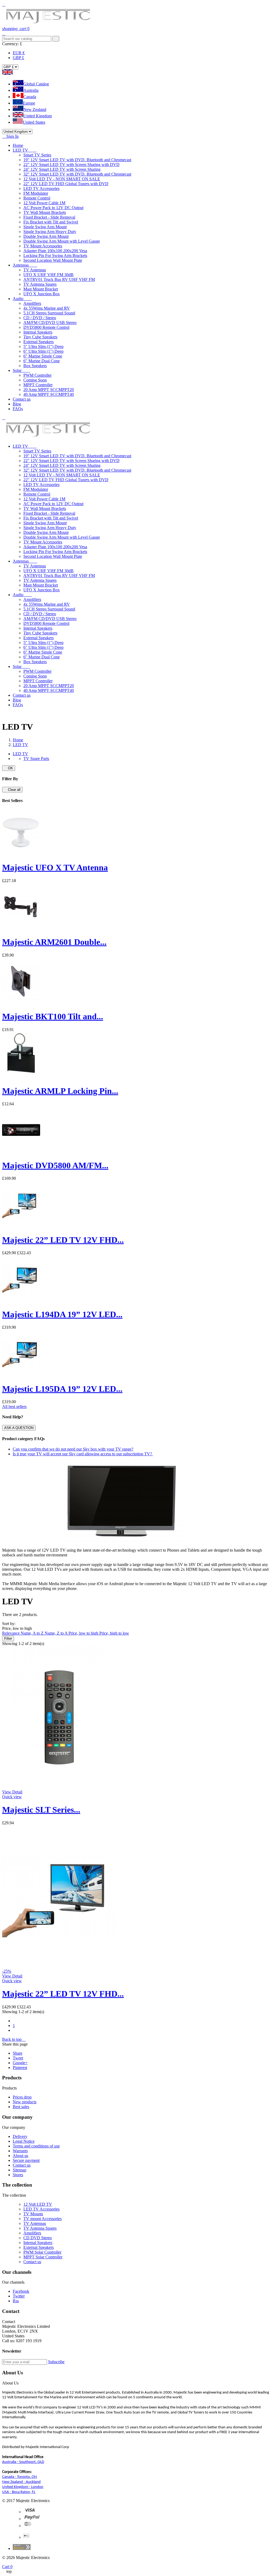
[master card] (32, 2519)
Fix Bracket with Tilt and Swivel (51, 222)
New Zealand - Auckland (21, 2482)
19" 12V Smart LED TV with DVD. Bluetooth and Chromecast (77, 160)
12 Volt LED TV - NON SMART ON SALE (62, 179)
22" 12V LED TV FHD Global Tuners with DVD (66, 184)
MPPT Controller (38, 385)
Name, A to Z (33, 1633)
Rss (16, 2301)
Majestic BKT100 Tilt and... (53, 1016)
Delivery (20, 2136)
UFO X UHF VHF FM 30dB (48, 275)
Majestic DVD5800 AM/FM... (55, 1165)
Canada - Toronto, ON (20, 2477)
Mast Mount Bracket (41, 289)
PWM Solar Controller (42, 2252)
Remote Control (37, 198)
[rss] (28, 2526)
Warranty (20, 2151)
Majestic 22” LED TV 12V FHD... (63, 1240)
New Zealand (35, 109)
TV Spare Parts (36, 759)
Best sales (21, 2107)
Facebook (21, 2291)
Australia (31, 90)
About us (20, 2156)
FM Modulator (36, 193)
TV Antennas (35, 270)
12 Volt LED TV (38, 2204)
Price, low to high (84, 1633)
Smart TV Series (37, 155)
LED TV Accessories (41, 188)
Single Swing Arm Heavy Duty (50, 232)
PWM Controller (37, 375)
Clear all (12, 790)
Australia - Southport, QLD (23, 2462)
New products (25, 2102)
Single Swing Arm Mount (45, 227)
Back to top (14, 2039)
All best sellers (14, 1407)
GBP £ (18, 58)
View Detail (12, 1792)
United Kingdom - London (23, 2487)
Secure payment (26, 2160)
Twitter (19, 2296)
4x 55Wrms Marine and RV (47, 308)
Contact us (22, 2165)
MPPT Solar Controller (43, 2257)
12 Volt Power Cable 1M (44, 203)
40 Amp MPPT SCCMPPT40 (49, 394)
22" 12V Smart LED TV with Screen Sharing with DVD (71, 165)
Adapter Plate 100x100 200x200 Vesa (55, 251)
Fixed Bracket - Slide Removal (49, 217)
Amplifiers (32, 303)
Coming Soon (35, 380)
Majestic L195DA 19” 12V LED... (62, 1389)
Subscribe (56, 2362)
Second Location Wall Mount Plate (53, 260)
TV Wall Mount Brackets (45, 212)
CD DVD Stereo (38, 2238)
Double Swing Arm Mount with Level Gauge (62, 241)
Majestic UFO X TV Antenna (55, 867)
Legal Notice (24, 2141)
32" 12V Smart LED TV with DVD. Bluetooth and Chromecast (77, 174)
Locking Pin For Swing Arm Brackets (55, 255)
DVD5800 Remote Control (46, 327)
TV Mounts (33, 2214)
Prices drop (22, 2097)
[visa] (30, 2512)
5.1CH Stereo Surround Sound (49, 313)
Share (18, 2053)
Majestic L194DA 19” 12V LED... (62, 1314)
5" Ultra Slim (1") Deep (43, 346)
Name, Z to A (57, 1633)
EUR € (19, 53)
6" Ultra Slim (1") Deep (43, 351)
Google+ (20, 2063)
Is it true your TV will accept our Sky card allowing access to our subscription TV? (83, 1454)
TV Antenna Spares (40, 284)
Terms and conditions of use (36, 2146)
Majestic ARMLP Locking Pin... (60, 1091)
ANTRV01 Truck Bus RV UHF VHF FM (59, 279)
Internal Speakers (38, 332)
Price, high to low (114, 1633)
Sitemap (20, 2170)
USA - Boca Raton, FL (19, 2492)
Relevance (11, 1633)
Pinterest (20, 2068)
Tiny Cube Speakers (40, 337)
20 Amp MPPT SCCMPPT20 (49, 390)
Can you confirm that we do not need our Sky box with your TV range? (73, 1449)
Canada (30, 97)
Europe (29, 103)
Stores (18, 2175)
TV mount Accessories (42, 2219)
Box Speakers (35, 366)
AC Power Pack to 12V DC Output (53, 208)
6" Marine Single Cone (43, 356)
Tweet (18, 2058)
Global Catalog (36, 84)
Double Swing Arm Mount (46, 236)
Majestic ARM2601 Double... (54, 942)
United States (34, 122)
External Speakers (39, 342)
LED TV (20, 754)
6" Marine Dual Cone (42, 361)
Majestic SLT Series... (41, 1810)
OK (9, 768)
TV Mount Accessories (43, 246)
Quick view (12, 1797)
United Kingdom (38, 116)
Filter (8, 1638)
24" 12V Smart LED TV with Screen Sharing (62, 169)
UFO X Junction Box (42, 294)
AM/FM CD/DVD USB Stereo (50, 323)
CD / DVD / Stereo (40, 318)
